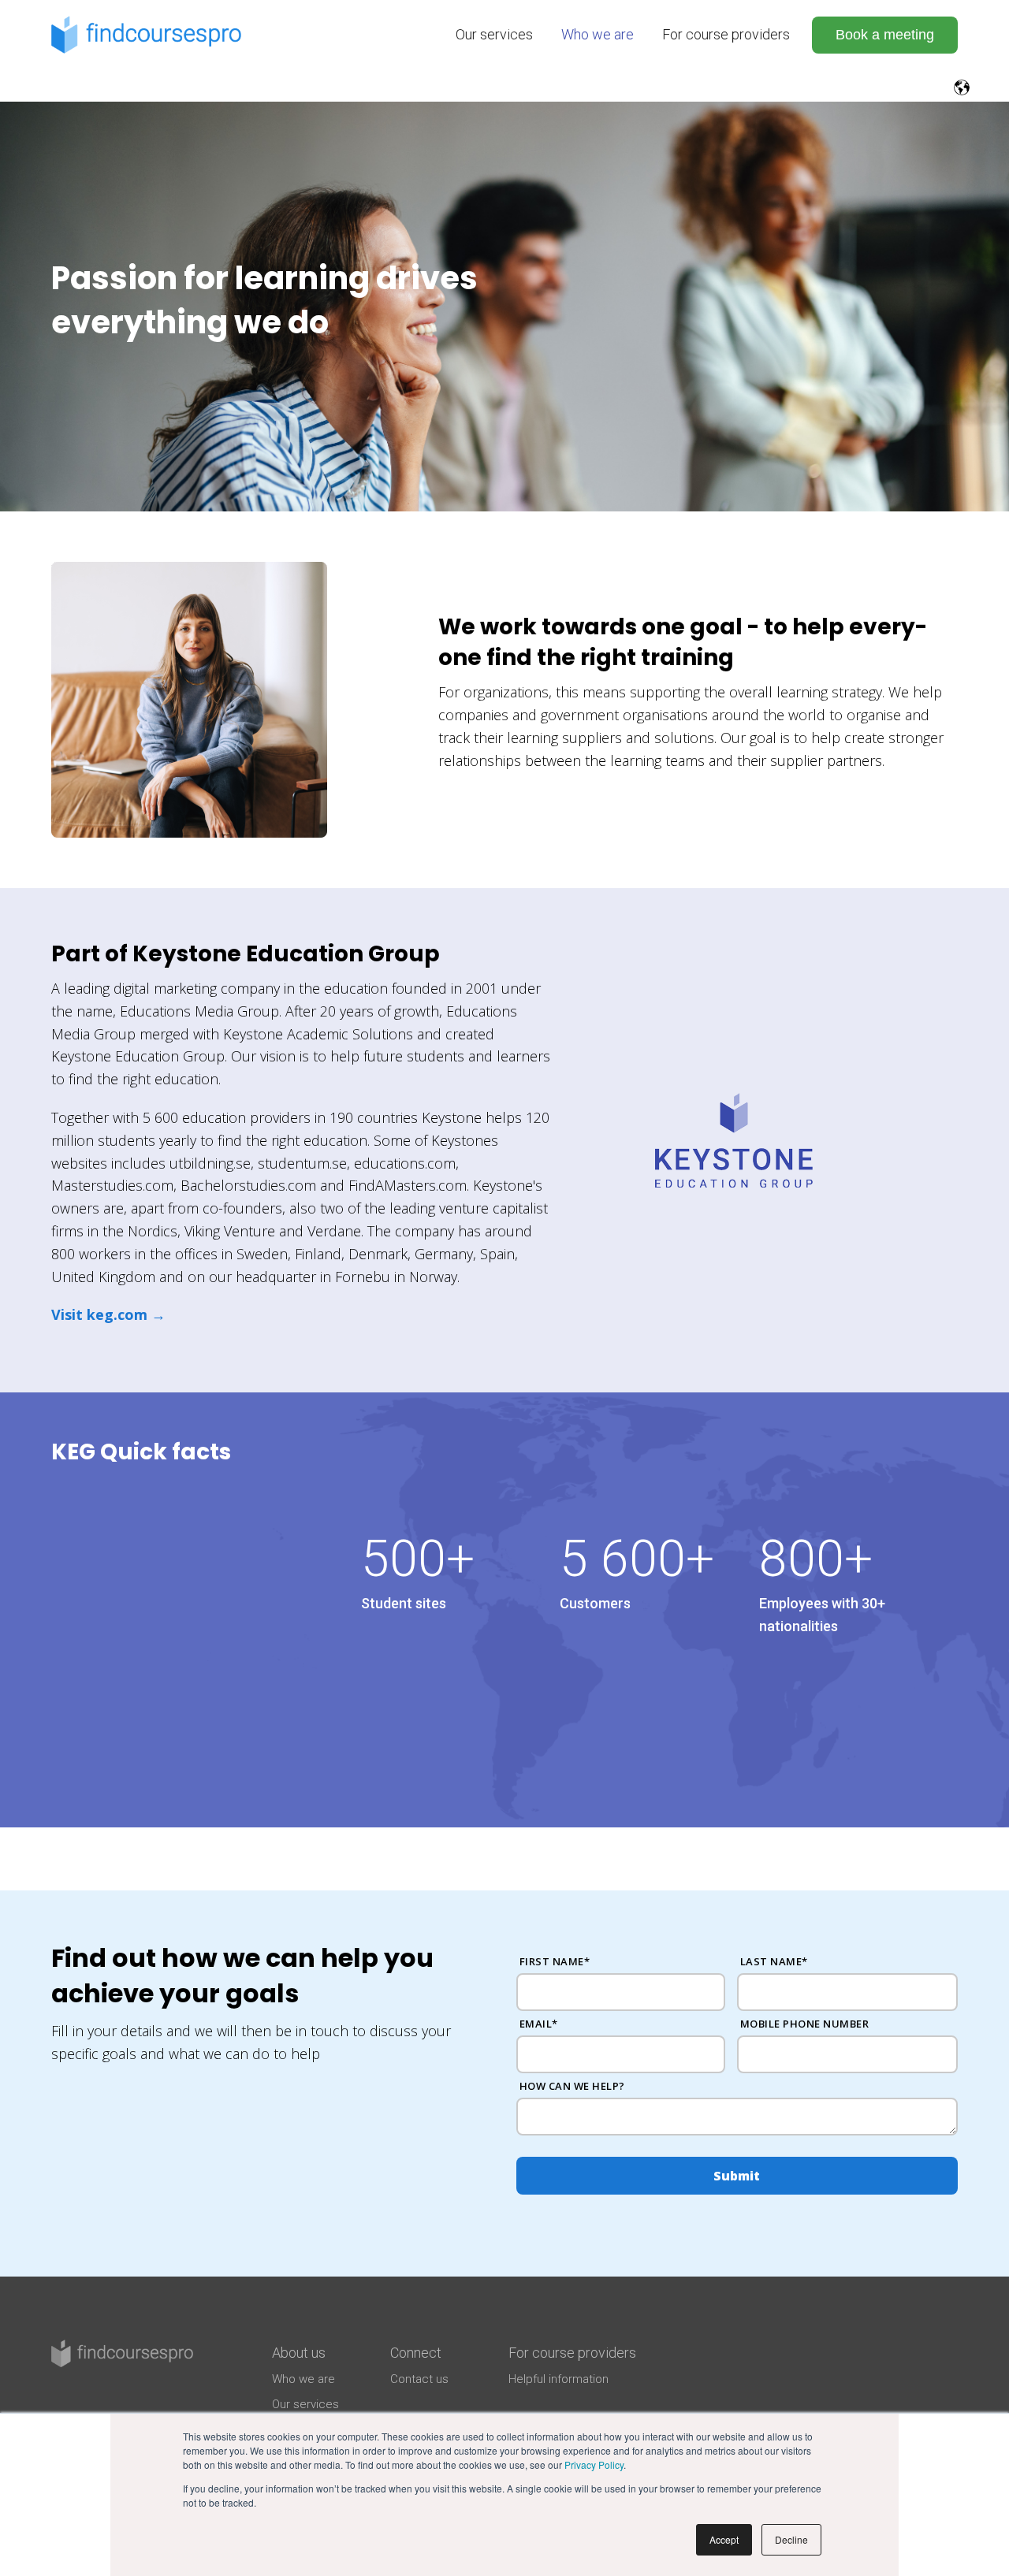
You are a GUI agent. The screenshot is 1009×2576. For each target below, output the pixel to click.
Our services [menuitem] (494, 34)
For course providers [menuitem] (726, 34)
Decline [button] (791, 2539)
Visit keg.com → (108, 1314)
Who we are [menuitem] (598, 34)
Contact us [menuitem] (419, 2379)
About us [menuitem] (299, 2353)
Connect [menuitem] (416, 2353)
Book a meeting (885, 35)
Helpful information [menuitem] (558, 2379)
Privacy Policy (594, 2464)
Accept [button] (724, 2539)
